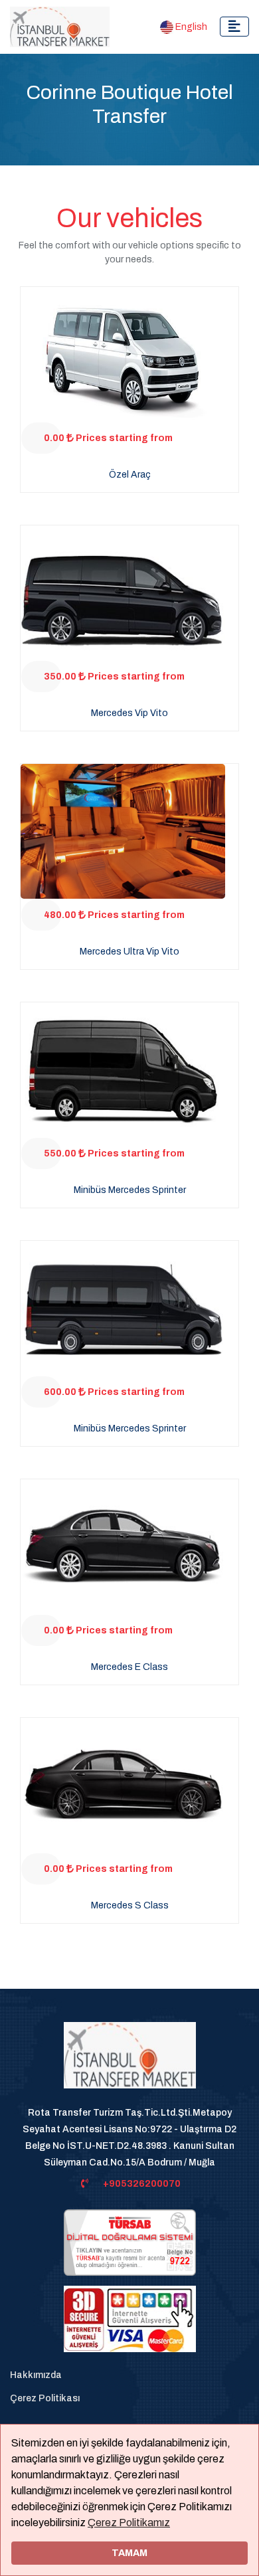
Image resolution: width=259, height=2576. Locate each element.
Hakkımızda (36, 2375)
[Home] (130, 2062)
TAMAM (129, 2553)
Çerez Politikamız (129, 2523)
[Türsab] (130, 2242)
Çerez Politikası (45, 2398)
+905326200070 (142, 2184)
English (190, 27)
